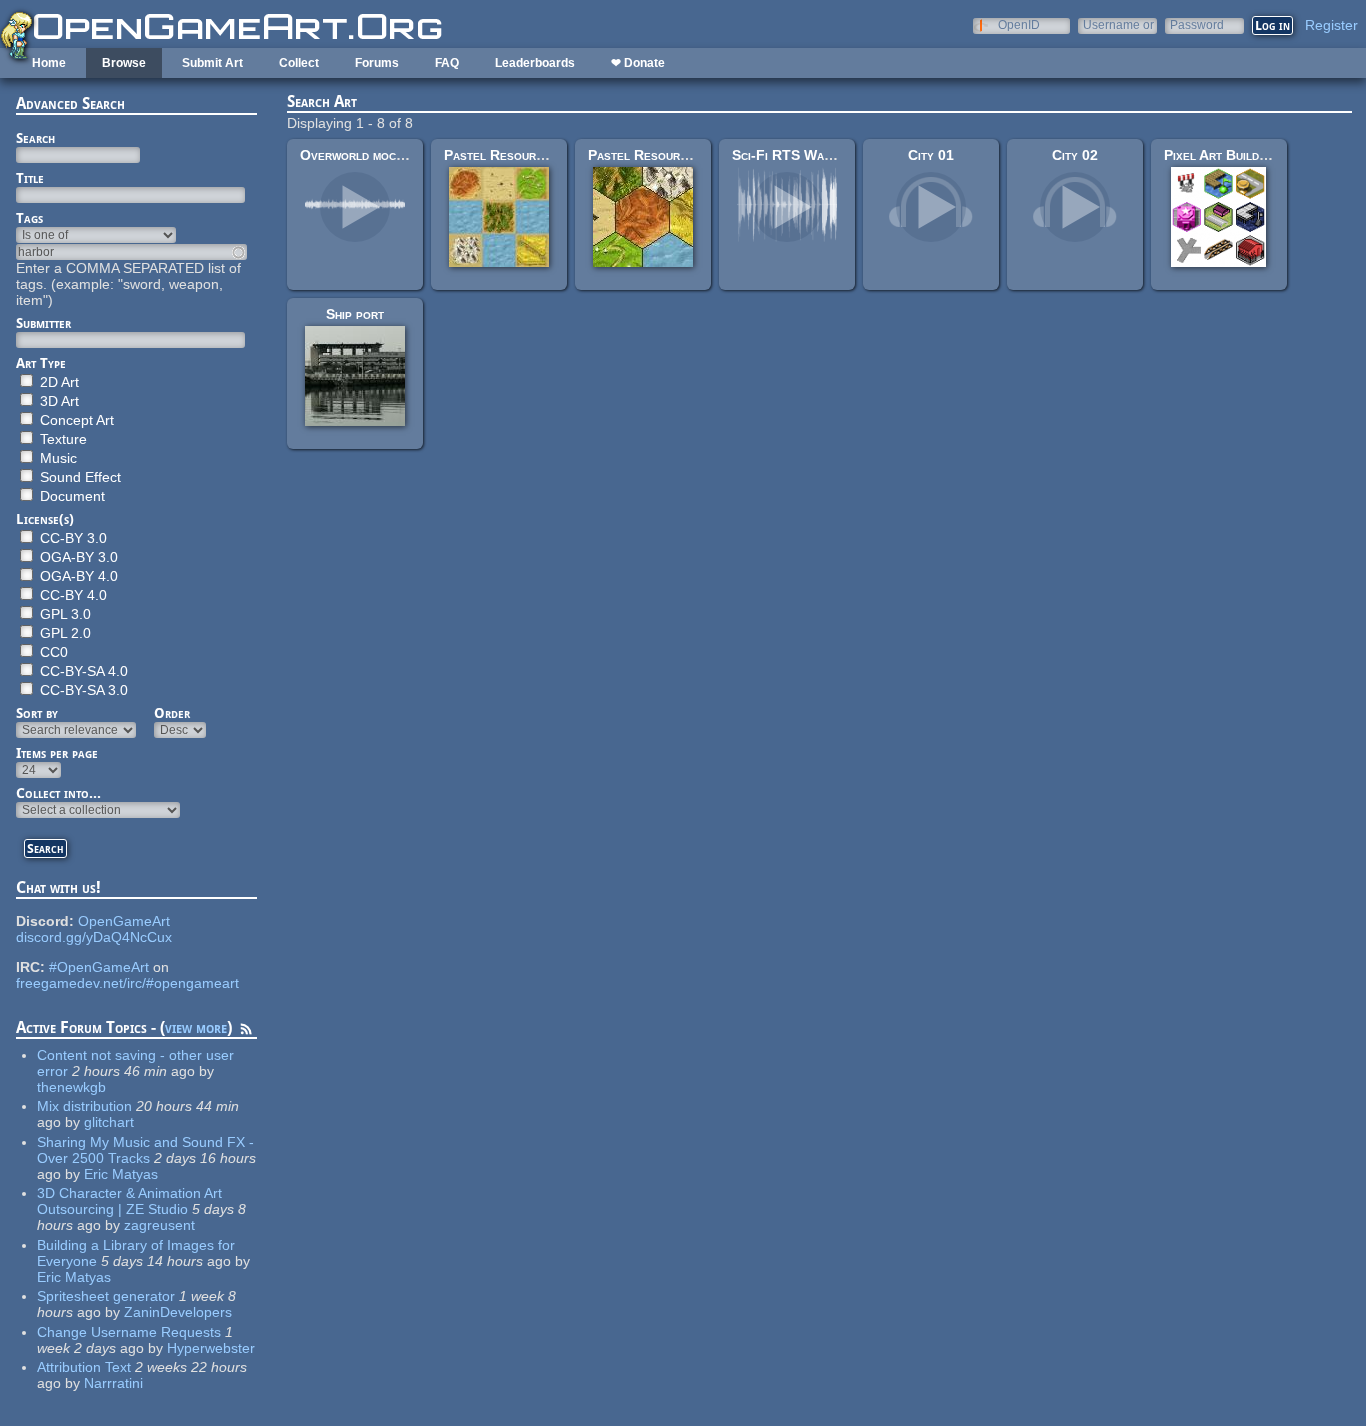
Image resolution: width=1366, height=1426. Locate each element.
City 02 (1075, 155)
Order (172, 713)
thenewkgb (71, 1087)
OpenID (1019, 24)
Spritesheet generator (106, 1296)
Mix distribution (84, 1106)
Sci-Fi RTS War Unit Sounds (821, 155)
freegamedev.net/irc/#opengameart (127, 983)
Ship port (355, 314)
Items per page (57, 753)
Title (30, 178)
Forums (377, 63)
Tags (29, 218)
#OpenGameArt (99, 967)
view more (196, 1027)
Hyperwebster (211, 1348)
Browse (124, 63)
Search (35, 138)
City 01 (931, 155)
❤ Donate (638, 63)
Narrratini (113, 1383)
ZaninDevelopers (178, 1312)
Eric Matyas (121, 1174)
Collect (299, 63)
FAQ (447, 63)
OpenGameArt (124, 921)
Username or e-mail (1118, 24)
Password (1197, 24)
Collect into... (58, 793)
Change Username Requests (129, 1332)
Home (49, 63)
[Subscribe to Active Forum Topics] (246, 1032)
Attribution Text (84, 1367)
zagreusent (159, 1225)
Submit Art (212, 63)
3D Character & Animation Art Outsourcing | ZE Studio (129, 1201)
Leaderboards (535, 63)
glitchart (109, 1122)
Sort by (37, 713)
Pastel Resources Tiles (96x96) (545, 155)
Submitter (43, 323)
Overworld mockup (358, 155)
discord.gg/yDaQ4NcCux (94, 937)
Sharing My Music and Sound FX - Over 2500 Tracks (145, 1150)
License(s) (45, 519)
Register (1331, 25)
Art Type (41, 363)
